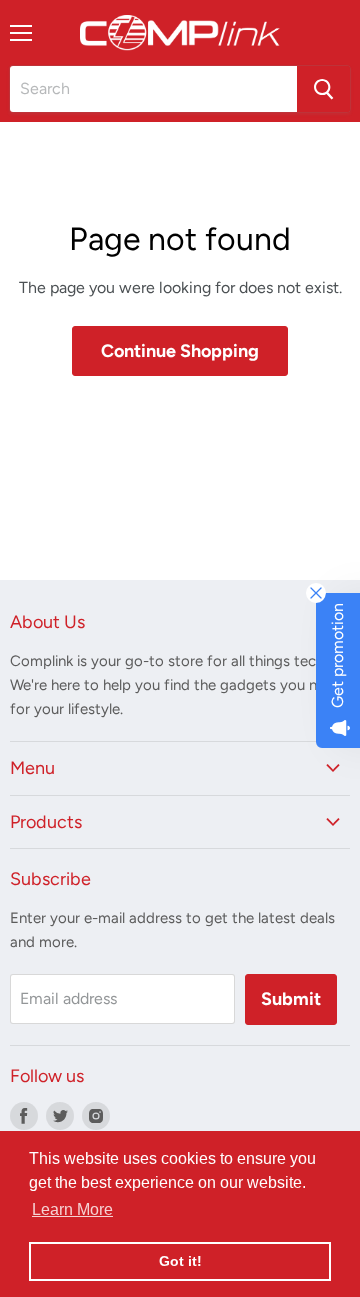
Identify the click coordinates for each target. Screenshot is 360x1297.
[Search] (323, 89)
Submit (291, 999)
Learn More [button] (72, 1209)
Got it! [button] (180, 1261)
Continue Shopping (180, 351)
